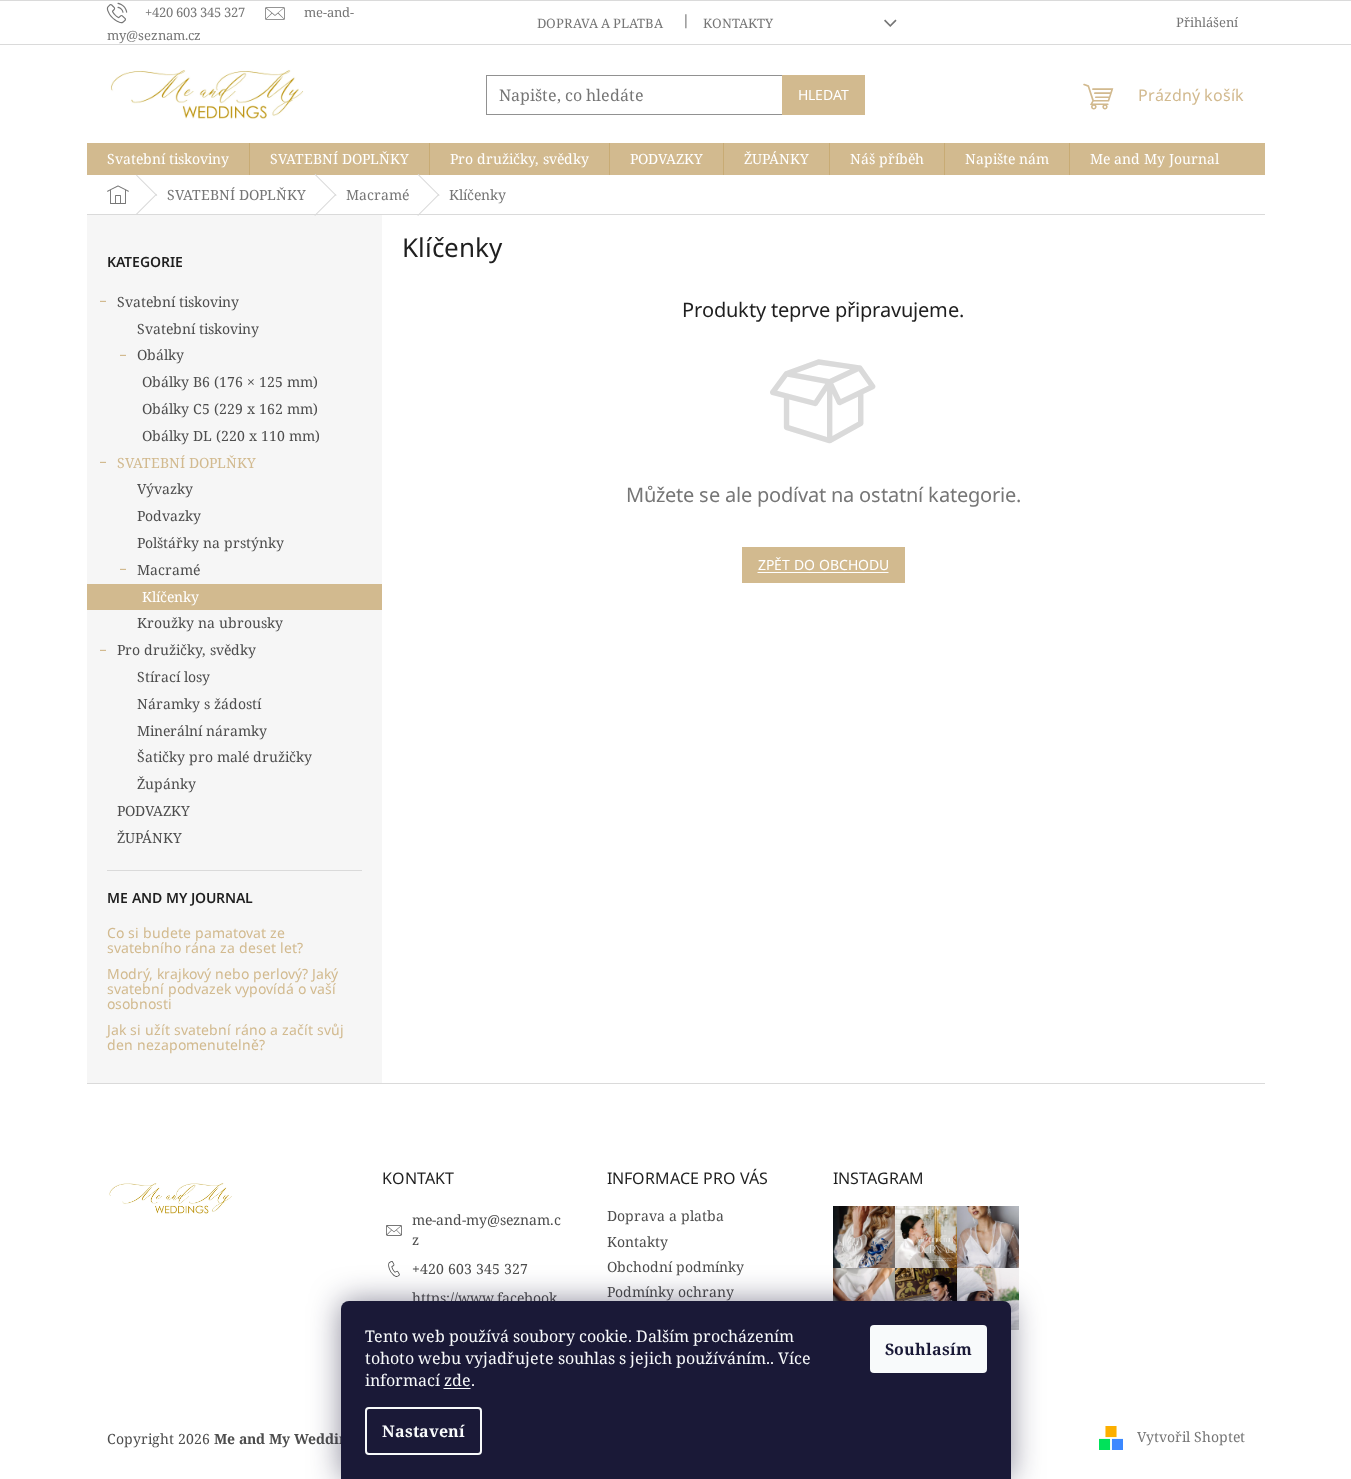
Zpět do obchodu (823, 564)
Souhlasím (928, 1349)
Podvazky (169, 515)
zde (457, 1380)
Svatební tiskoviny (178, 301)
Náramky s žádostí (199, 703)
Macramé (168, 569)
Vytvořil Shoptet (1191, 1436)
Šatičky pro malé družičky (224, 756)
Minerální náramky (202, 730)
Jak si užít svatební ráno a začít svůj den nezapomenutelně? (225, 1037)
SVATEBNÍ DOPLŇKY (186, 462)
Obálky (160, 354)
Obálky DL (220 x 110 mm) (231, 435)
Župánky (166, 783)
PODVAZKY (153, 810)
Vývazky (165, 488)
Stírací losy (173, 676)
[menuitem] (168, 159)
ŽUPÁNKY (149, 837)
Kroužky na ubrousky (210, 622)
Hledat (823, 94)
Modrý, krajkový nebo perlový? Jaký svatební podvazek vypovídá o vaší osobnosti (222, 989)
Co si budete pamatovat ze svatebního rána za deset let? (205, 940)
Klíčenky (170, 596)
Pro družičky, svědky (186, 649)
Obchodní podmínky (675, 1266)
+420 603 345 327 (470, 1268)
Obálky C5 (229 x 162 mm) (230, 408)
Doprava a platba (600, 23)
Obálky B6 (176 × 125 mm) (230, 381)
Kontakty (738, 23)
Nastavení (423, 1431)
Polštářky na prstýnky (210, 542)
